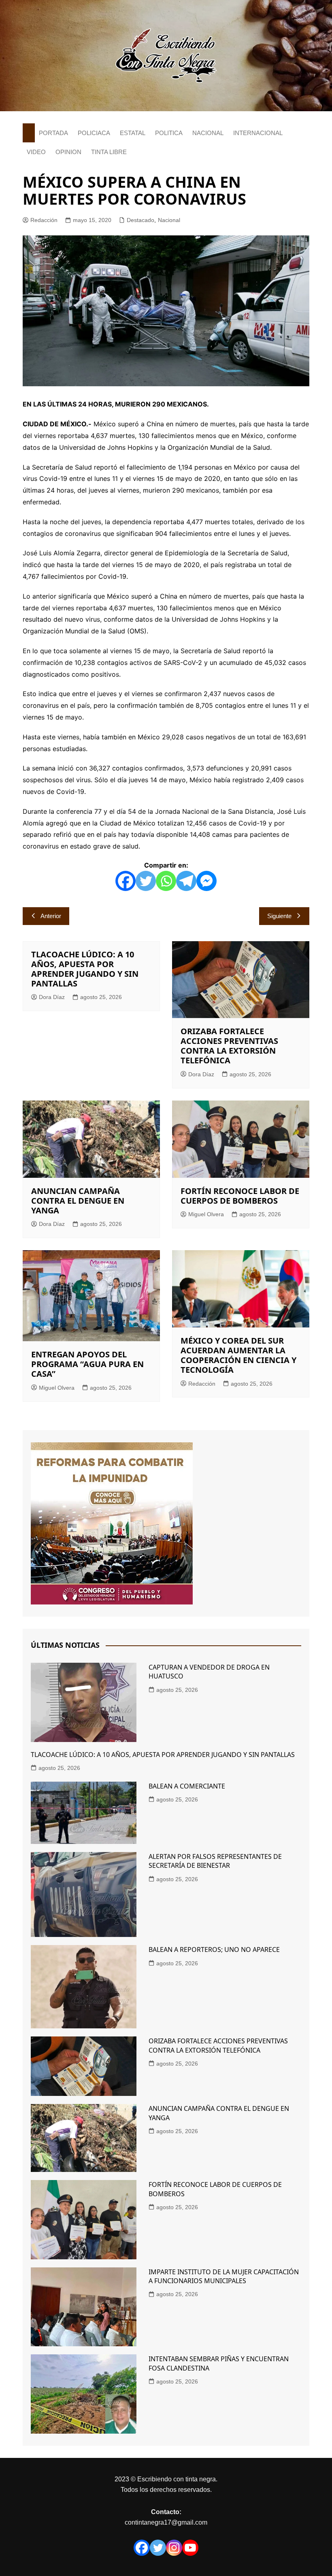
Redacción (44, 220)
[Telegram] (186, 881)
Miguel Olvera (206, 1214)
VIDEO (36, 152)
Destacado (140, 220)
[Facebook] (126, 881)
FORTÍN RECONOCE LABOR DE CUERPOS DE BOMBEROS (240, 1196)
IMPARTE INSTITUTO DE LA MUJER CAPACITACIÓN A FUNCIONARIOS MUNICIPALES (224, 2276)
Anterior (51, 916)
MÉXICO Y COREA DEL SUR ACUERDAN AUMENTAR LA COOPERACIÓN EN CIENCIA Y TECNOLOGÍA (238, 1355)
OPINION (68, 152)
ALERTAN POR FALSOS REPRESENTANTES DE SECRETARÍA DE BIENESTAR (215, 1861)
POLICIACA (94, 133)
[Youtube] (190, 2548)
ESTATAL (133, 133)
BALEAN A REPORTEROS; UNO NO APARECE (214, 1949)
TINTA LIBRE (109, 152)
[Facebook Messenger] (206, 881)
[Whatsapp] (166, 881)
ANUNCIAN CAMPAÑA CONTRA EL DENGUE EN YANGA (78, 1201)
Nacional (169, 220)
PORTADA (53, 133)
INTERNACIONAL (258, 133)
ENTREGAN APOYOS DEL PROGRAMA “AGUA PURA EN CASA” (87, 1364)
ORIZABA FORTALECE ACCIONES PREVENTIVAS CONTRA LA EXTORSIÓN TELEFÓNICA (229, 1046)
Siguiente (279, 916)
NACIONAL (208, 133)
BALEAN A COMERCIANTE (187, 1786)
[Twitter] (146, 881)
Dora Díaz (52, 997)
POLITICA (169, 133)
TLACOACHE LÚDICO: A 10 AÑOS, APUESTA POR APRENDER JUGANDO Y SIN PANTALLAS (85, 969)
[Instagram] (174, 2548)
